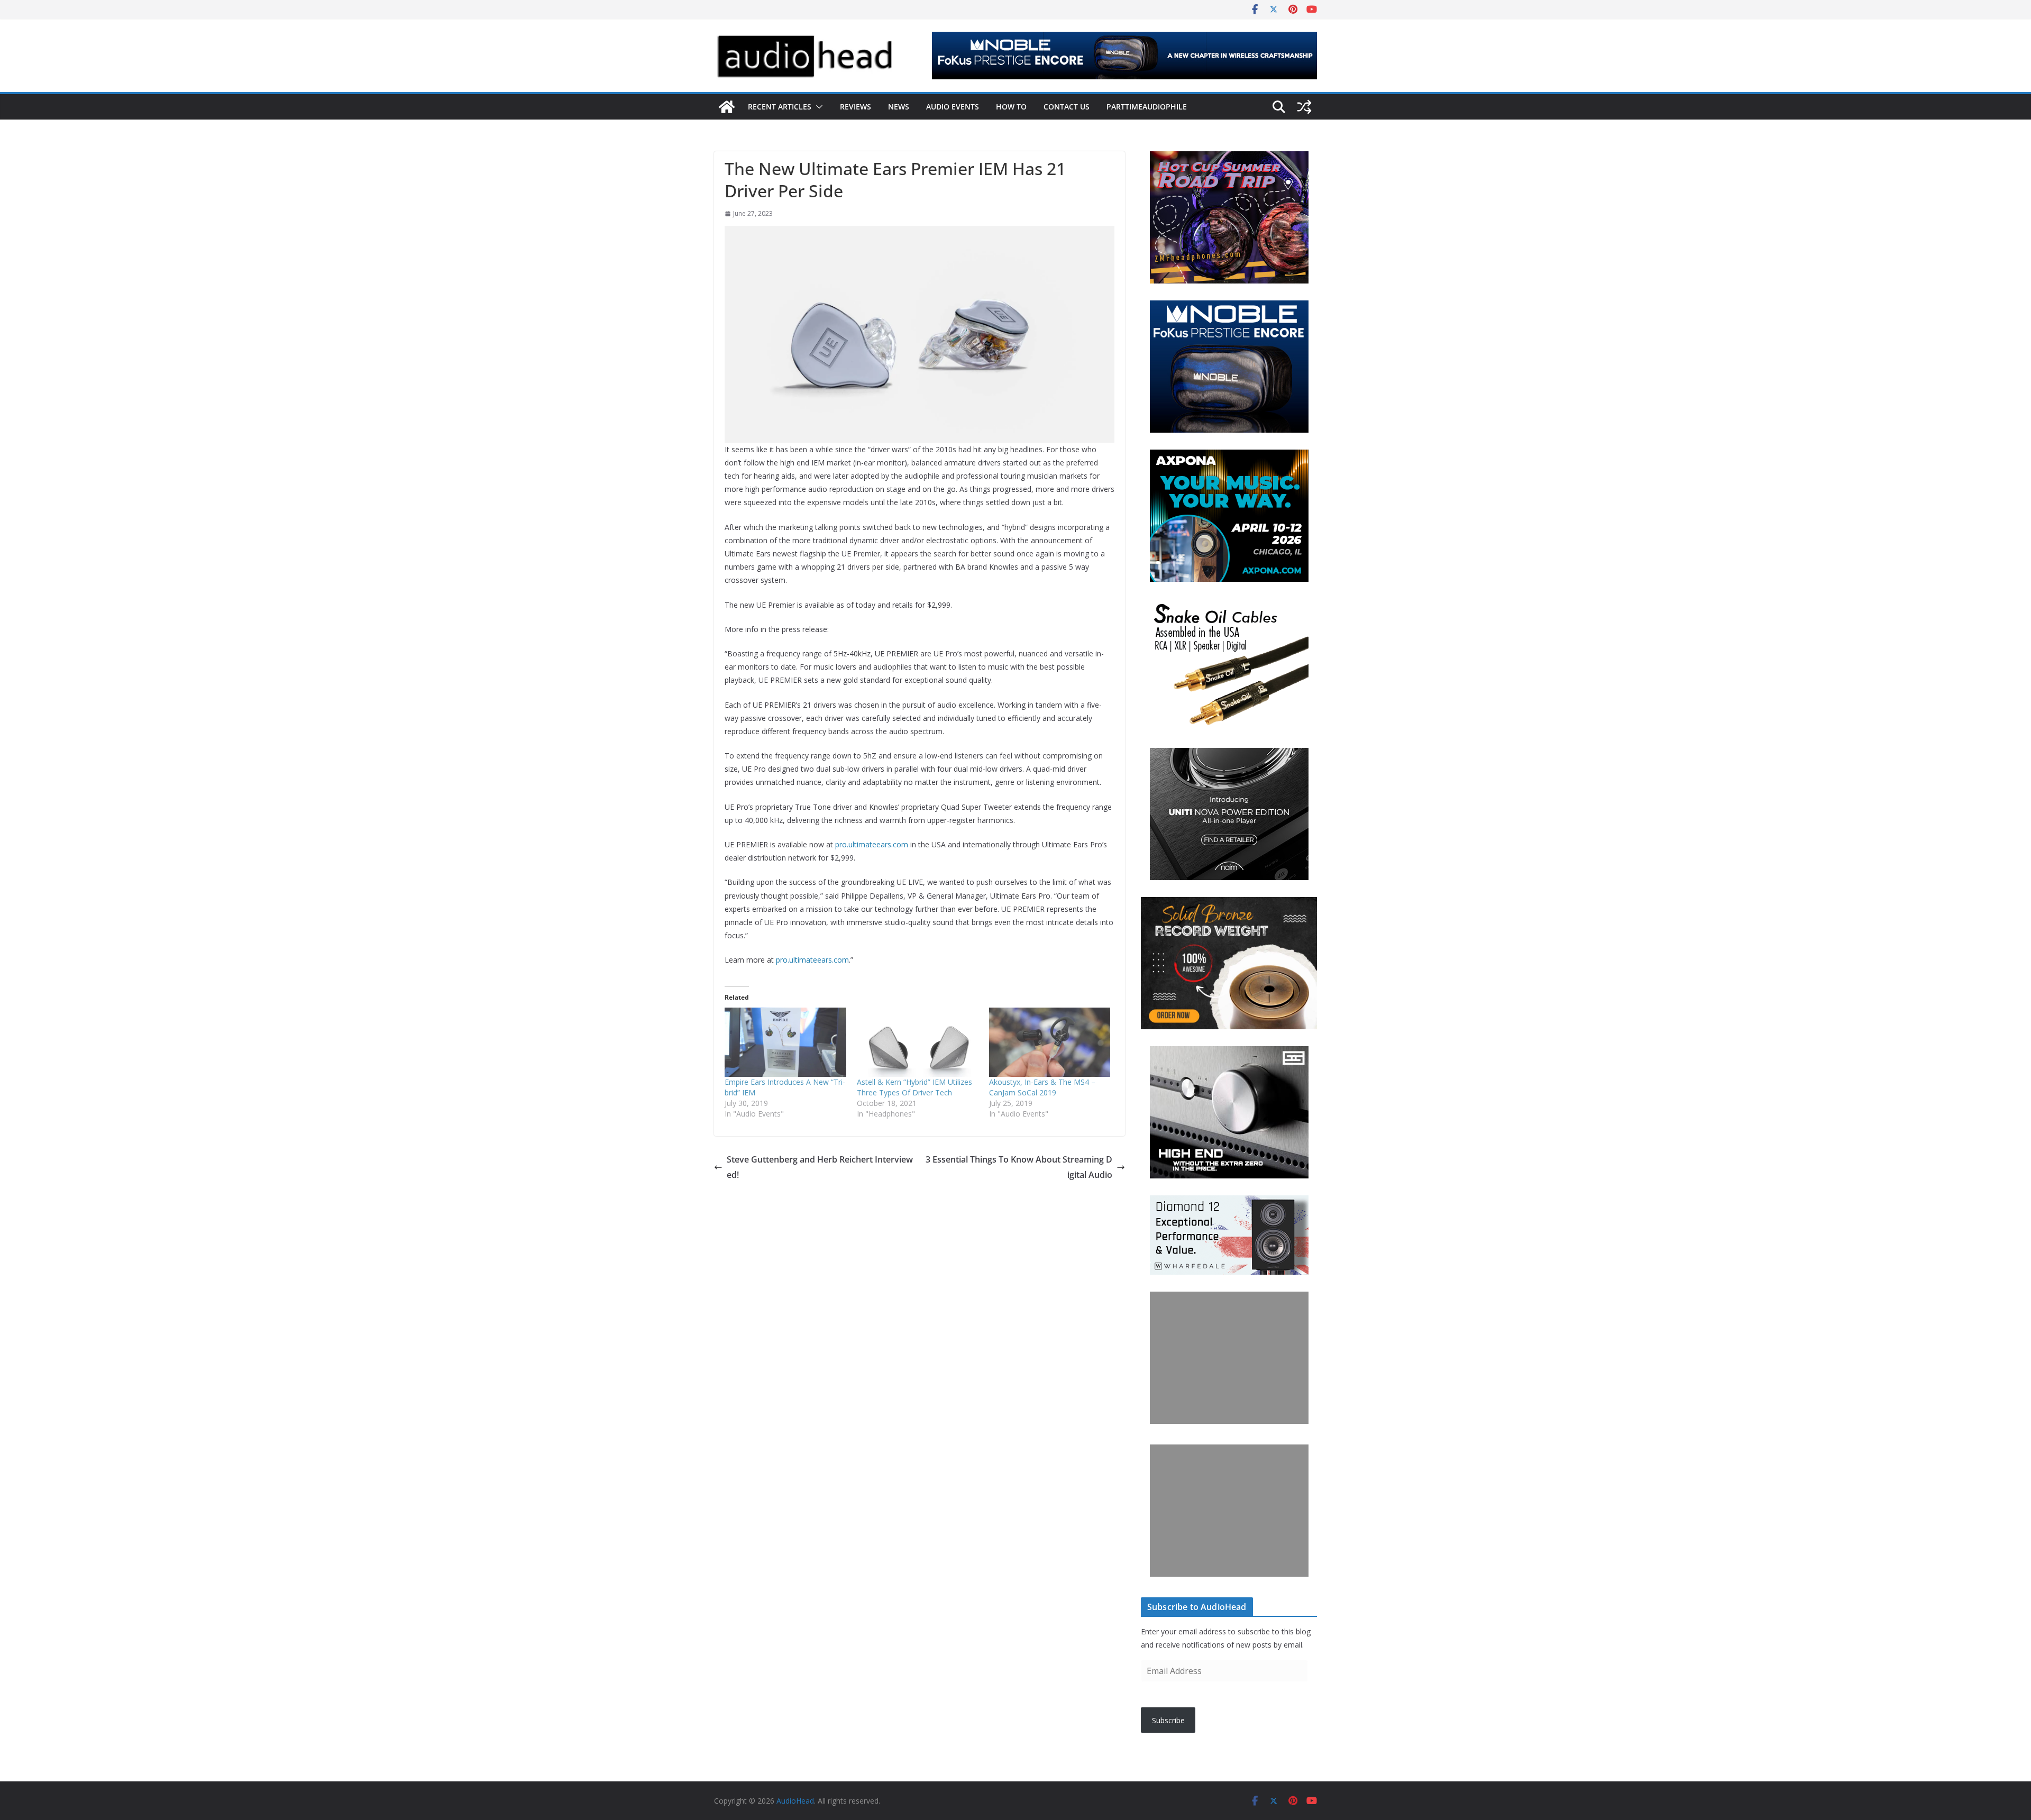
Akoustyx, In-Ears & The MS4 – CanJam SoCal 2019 (1042, 1087)
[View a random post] (1304, 107)
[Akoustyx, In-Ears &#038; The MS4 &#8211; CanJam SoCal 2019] (1050, 1042)
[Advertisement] (1229, 1358)
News (899, 107)
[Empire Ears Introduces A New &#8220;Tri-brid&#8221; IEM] (785, 1042)
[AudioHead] (727, 107)
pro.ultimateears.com (872, 844)
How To (1011, 107)
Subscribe (1168, 1720)
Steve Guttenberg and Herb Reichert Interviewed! (820, 1167)
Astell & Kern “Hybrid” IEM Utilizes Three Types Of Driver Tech (914, 1087)
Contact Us (1067, 107)
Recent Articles (780, 107)
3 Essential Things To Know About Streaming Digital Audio (1019, 1167)
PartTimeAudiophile (1147, 107)
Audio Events (953, 107)
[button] (817, 107)
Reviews (856, 107)
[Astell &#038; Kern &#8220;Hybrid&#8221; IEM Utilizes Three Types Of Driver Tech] (918, 1042)
